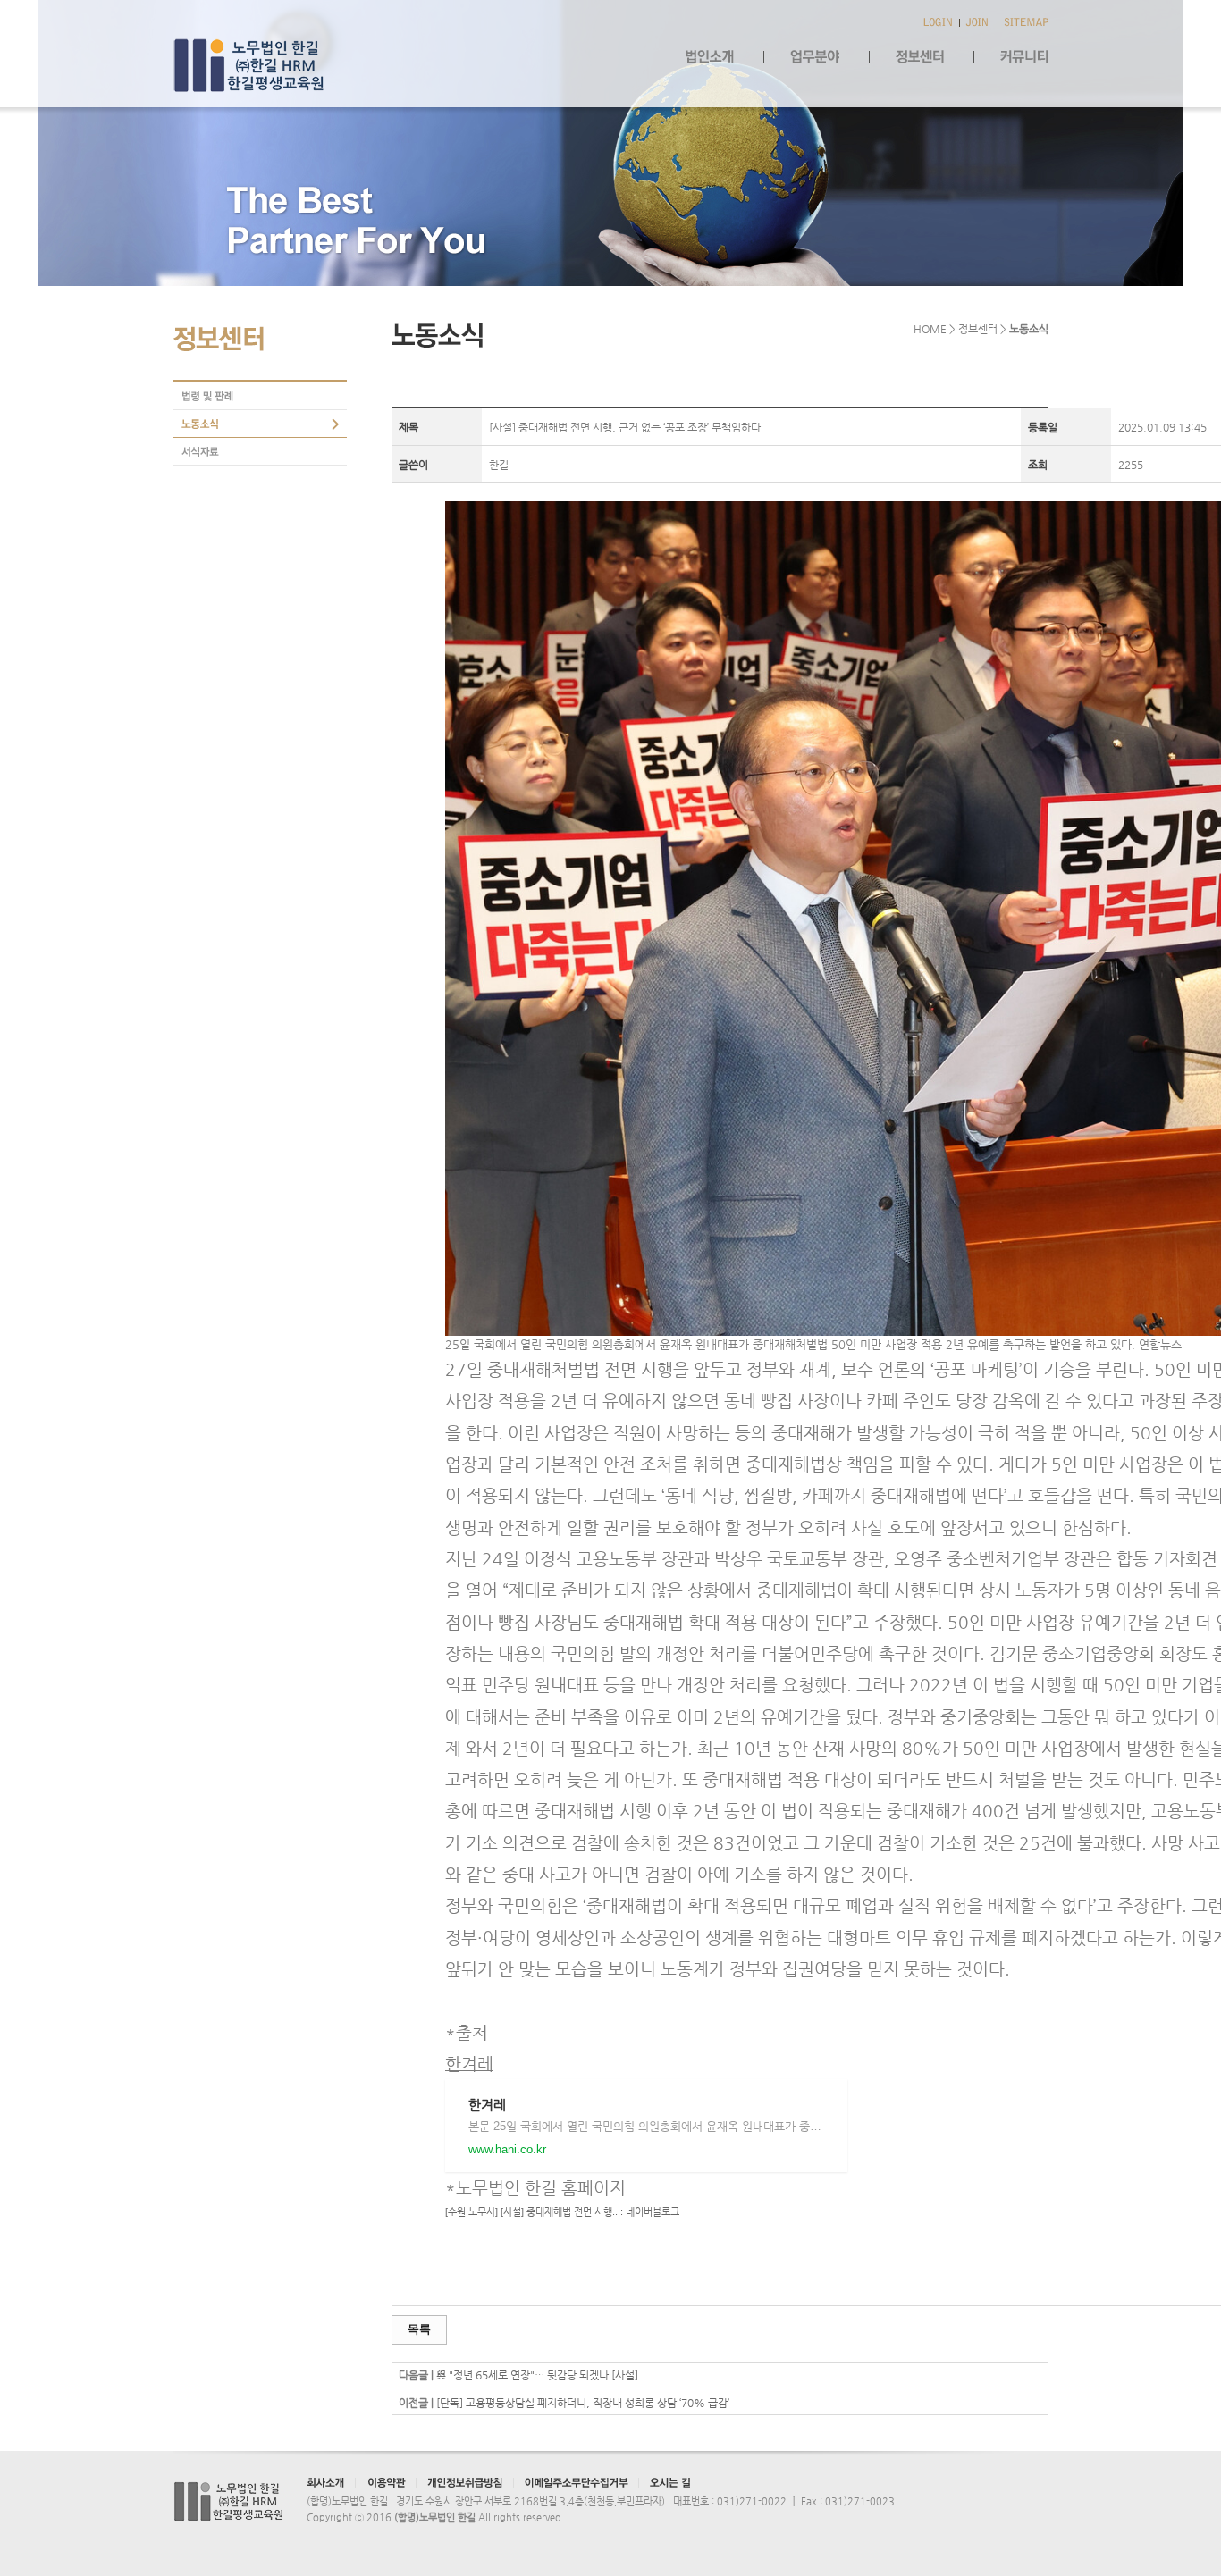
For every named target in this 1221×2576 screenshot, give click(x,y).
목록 (419, 2329)
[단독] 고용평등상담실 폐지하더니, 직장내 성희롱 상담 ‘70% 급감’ (583, 2403)
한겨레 (469, 2064)
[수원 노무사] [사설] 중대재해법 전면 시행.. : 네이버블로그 (562, 2211)
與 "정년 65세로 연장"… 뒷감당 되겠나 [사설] (537, 2375)
